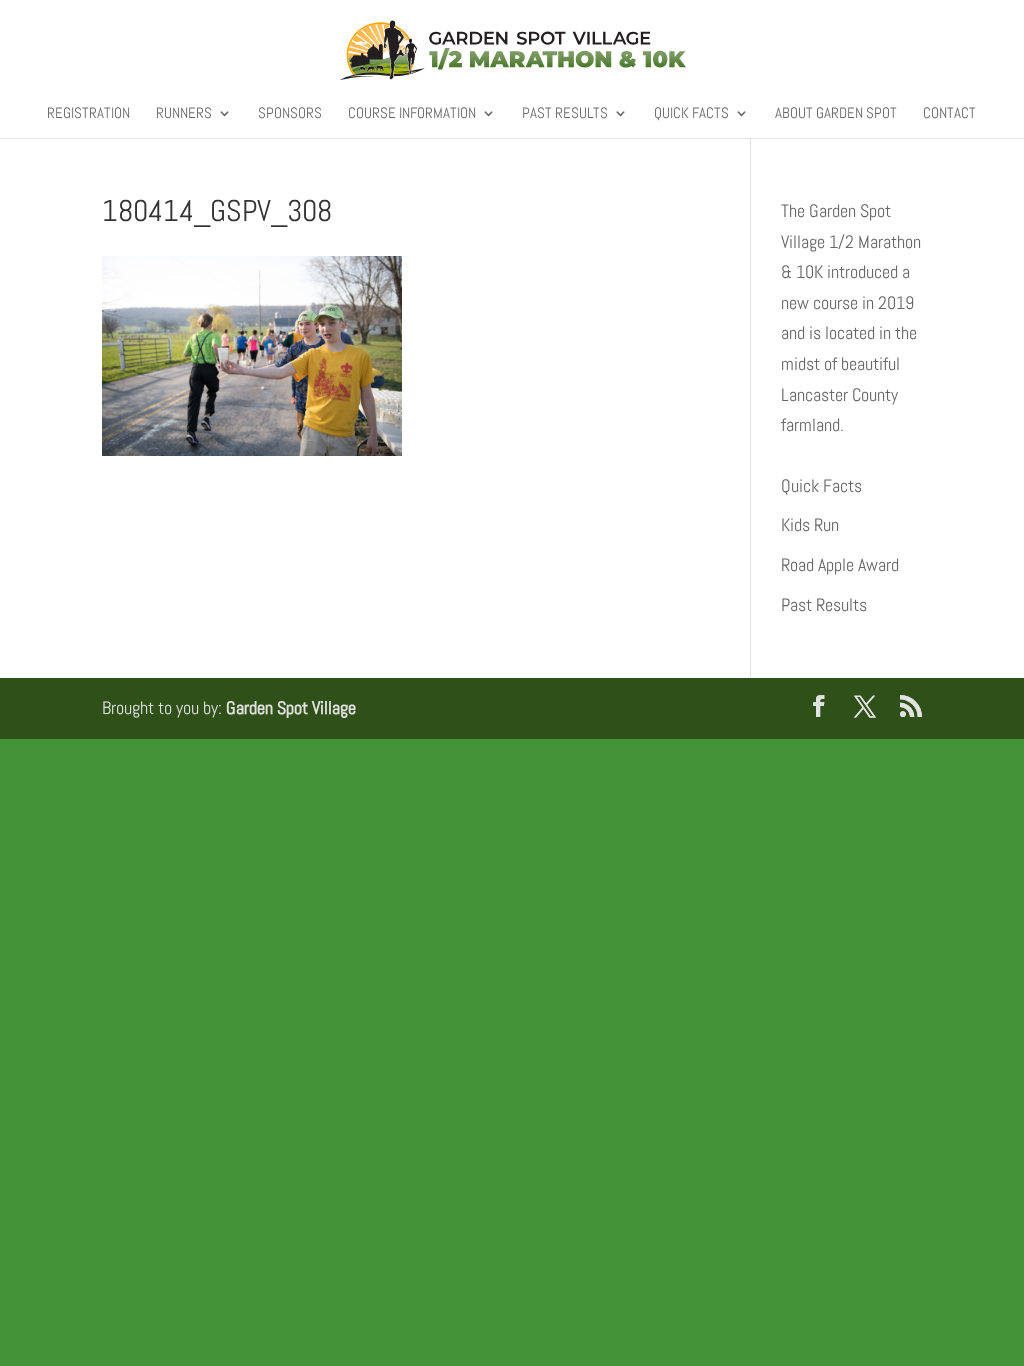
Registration (88, 114)
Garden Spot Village (291, 707)
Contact (949, 114)
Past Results (565, 114)
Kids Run (810, 524)
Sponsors (290, 114)
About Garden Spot (836, 114)
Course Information (412, 114)
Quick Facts (691, 114)
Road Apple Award (840, 564)
